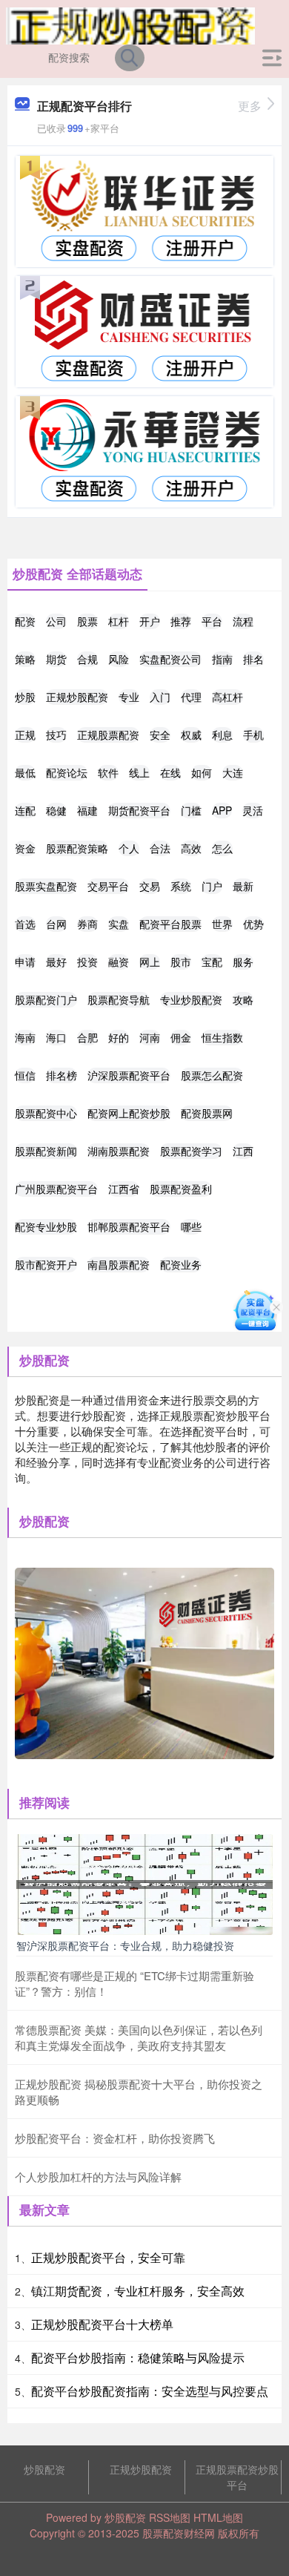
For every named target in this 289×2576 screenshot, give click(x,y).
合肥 (87, 1037)
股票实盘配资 (46, 886)
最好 (56, 962)
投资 (87, 962)
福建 (87, 810)
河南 (150, 1037)
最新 (243, 886)
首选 (25, 924)
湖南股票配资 (119, 1151)
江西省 (124, 1189)
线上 (139, 772)
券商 (87, 924)
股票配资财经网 (179, 2533)
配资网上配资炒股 (129, 1113)
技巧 (56, 735)
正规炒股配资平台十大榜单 (102, 2324)
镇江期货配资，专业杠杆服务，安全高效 (138, 2291)
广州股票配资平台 (56, 1189)
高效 (191, 848)
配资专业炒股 (46, 1226)
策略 (25, 659)
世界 (222, 924)
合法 (160, 848)
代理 (191, 697)
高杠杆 (227, 697)
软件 (108, 772)
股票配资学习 (191, 1151)
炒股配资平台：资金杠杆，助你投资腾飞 (115, 2138)
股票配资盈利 (181, 1189)
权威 (191, 735)
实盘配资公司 (170, 659)
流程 (243, 621)
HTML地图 (218, 2517)
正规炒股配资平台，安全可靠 (108, 2257)
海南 (25, 1037)
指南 (222, 659)
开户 (150, 621)
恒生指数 (222, 1037)
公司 (56, 621)
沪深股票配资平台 (129, 1075)
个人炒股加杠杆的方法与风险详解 (98, 2176)
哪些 (191, 1226)
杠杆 (119, 621)
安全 (160, 735)
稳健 (56, 810)
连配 (25, 810)
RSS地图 (170, 2517)
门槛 (191, 810)
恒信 (25, 1075)
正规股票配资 (108, 735)
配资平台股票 (170, 924)
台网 (56, 924)
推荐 (181, 621)
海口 (56, 1037)
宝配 (212, 962)
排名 (253, 659)
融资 (119, 962)
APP (222, 810)
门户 (212, 886)
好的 (119, 1037)
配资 (25, 621)
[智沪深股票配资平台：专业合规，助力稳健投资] (144, 1883)
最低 (25, 772)
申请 (25, 962)
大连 (233, 772)
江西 (243, 1151)
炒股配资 (44, 2469)
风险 (119, 659)
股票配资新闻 (46, 1151)
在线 (170, 772)
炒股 (25, 697)
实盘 (119, 924)
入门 (160, 697)
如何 (202, 772)
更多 (250, 106)
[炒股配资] (130, 24)
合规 (87, 659)
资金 (25, 848)
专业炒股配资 (191, 999)
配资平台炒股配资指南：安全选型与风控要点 (150, 2391)
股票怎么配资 (212, 1075)
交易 (150, 886)
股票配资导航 (119, 999)
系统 (181, 886)
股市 (181, 962)
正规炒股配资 (77, 697)
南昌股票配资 (119, 1264)
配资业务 (181, 1264)
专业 (129, 697)
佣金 (181, 1037)
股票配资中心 (46, 1113)
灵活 (253, 810)
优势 (253, 924)
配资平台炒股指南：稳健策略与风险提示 (138, 2357)
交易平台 (108, 886)
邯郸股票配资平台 (129, 1226)
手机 (253, 735)
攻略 (243, 999)
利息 (222, 735)
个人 (129, 848)
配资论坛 (67, 772)
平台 (212, 621)
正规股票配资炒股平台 (237, 2477)
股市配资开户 (46, 1264)
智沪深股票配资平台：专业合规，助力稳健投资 (125, 1945)
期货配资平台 (139, 810)
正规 (25, 735)
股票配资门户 (46, 999)
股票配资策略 (77, 848)
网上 (150, 962)
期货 (56, 659)
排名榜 (62, 1075)
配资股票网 (207, 1113)
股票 (87, 621)
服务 (243, 962)
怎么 (222, 848)
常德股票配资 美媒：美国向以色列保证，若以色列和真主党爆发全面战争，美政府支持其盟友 (139, 2037)
